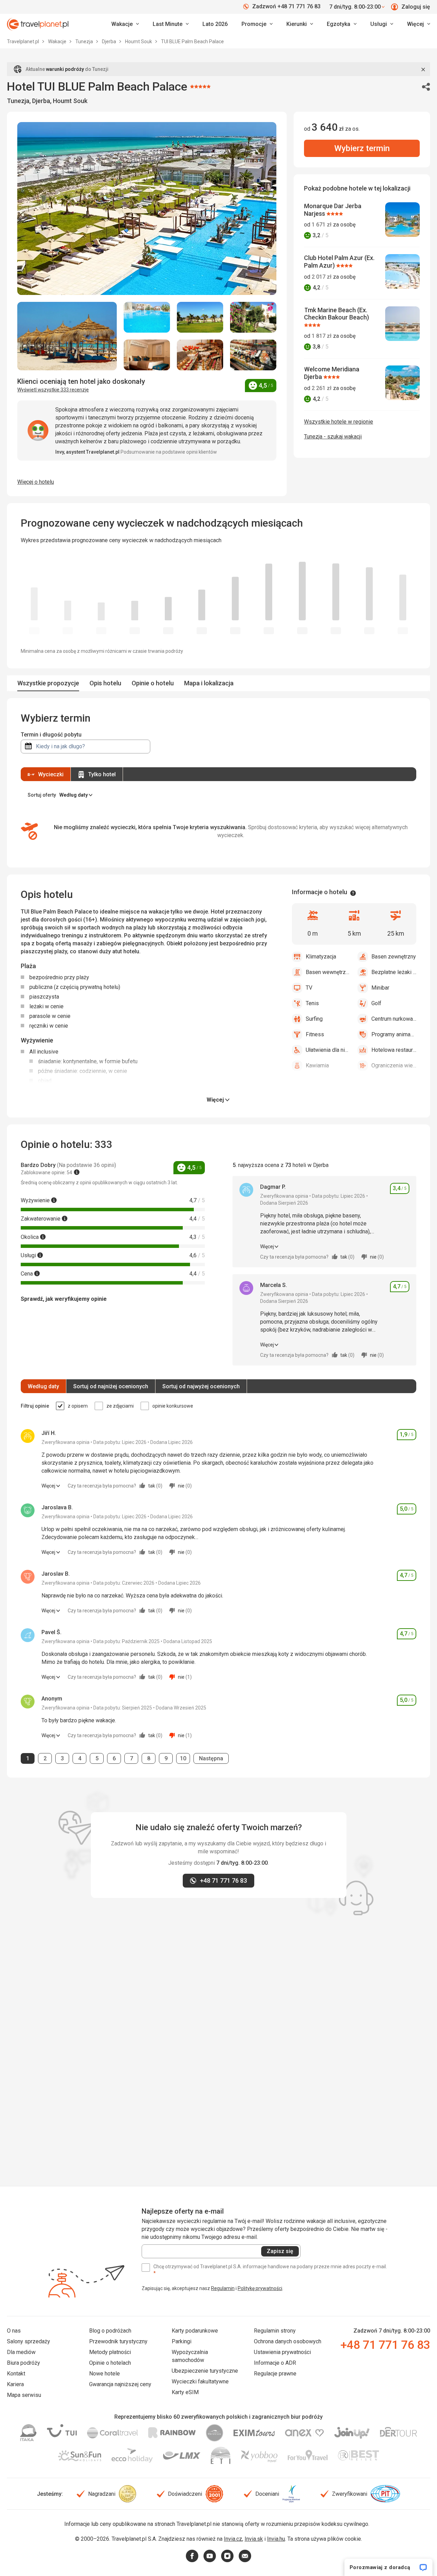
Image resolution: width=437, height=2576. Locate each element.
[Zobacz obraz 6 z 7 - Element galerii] (200, 355)
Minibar (380, 988)
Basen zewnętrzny (394, 957)
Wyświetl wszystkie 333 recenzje (53, 390)
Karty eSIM (185, 2392)
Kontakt (16, 2374)
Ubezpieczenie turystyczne (205, 2371)
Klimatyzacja (321, 957)
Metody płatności (110, 2352)
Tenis (312, 1003)
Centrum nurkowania (394, 1019)
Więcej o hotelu (36, 482)
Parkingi (182, 2341)
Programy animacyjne (394, 1034)
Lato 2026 (215, 24)
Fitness (315, 1034)
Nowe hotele (104, 2374)
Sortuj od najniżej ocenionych (111, 1386)
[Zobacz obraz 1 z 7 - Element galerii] (67, 336)
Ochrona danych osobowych (288, 2341)
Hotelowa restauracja (394, 1050)
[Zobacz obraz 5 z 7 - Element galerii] (147, 355)
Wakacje (58, 41)
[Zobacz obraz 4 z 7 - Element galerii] (253, 317)
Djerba (110, 41)
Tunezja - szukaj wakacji (333, 437)
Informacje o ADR (275, 2363)
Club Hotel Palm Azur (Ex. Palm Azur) (339, 262)
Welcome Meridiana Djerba (332, 373)
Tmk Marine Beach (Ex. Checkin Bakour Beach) (336, 314)
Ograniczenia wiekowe (394, 1065)
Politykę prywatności (260, 2288)
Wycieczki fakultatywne (200, 2382)
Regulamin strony (275, 2331)
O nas (14, 2331)
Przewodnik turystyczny (118, 2341)
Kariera (15, 2384)
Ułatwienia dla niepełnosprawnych (328, 1050)
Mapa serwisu (24, 2395)
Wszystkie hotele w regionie (339, 422)
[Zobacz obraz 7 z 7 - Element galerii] (253, 355)
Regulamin (223, 2288)
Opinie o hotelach (110, 2363)
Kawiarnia (317, 1065)
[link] (171, 24)
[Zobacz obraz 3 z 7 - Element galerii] (200, 317)
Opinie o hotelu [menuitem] (153, 683)
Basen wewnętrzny (328, 972)
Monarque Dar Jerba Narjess (333, 210)
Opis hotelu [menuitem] (105, 683)
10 (185, 1758)
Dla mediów (21, 2352)
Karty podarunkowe (195, 2331)
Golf (376, 1003)
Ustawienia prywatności (282, 2352)
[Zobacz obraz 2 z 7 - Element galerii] (147, 317)
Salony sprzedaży (28, 2341)
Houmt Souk (139, 41)
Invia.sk (254, 2539)
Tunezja (85, 41)
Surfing (314, 1019)
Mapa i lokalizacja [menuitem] (209, 683)
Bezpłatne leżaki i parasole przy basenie (394, 972)
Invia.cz (233, 2539)
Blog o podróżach (110, 2331)
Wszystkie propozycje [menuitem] (48, 683)
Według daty (43, 1386)
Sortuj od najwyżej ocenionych (201, 1386)
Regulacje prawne (275, 2374)
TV (309, 988)
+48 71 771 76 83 (385, 2345)
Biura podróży (23, 2363)
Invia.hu (276, 2539)
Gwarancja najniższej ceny (120, 2384)
